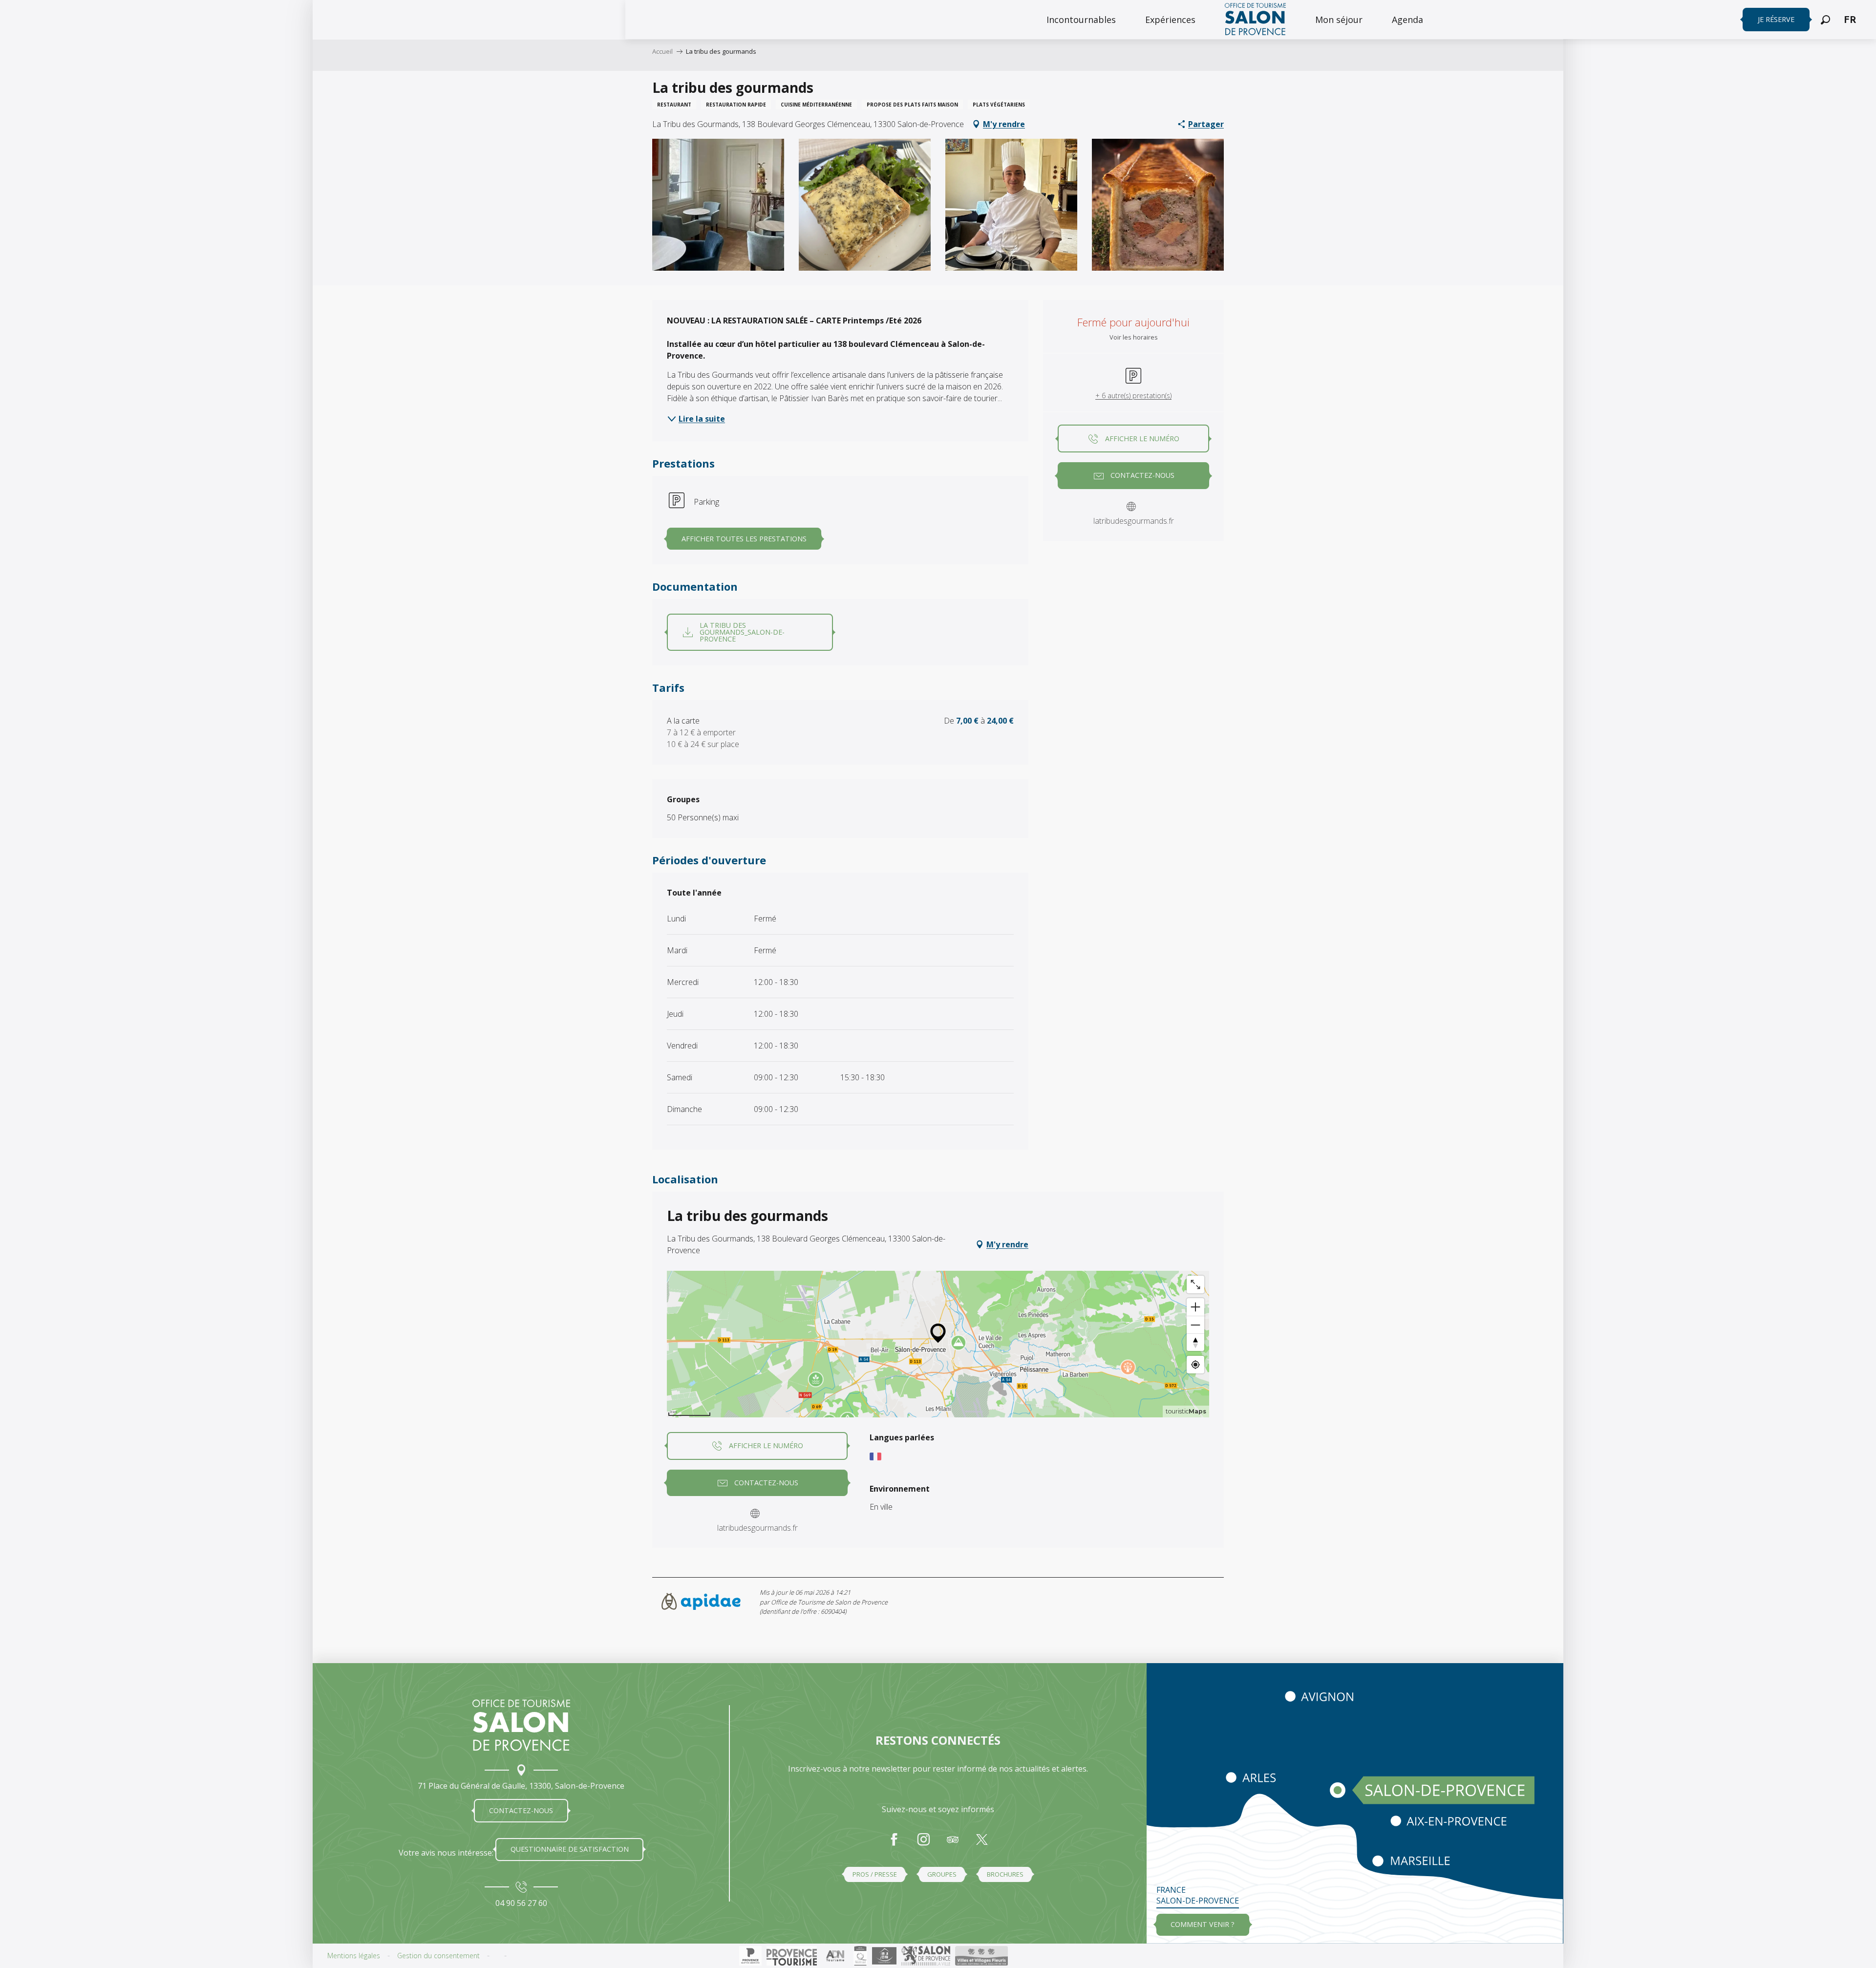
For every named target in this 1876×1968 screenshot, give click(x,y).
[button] (1825, 20)
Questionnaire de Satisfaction (570, 1849)
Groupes (942, 1874)
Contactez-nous (521, 1810)
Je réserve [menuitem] (1776, 19)
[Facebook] (894, 1844)
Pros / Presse (875, 1874)
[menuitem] (1081, 20)
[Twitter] (982, 1844)
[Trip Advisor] (953, 1844)
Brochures (1005, 1874)
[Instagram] (923, 1844)
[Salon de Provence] (521, 1725)
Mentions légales (354, 1956)
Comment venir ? (1203, 1924)
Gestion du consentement (438, 1956)
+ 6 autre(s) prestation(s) (1133, 396)
